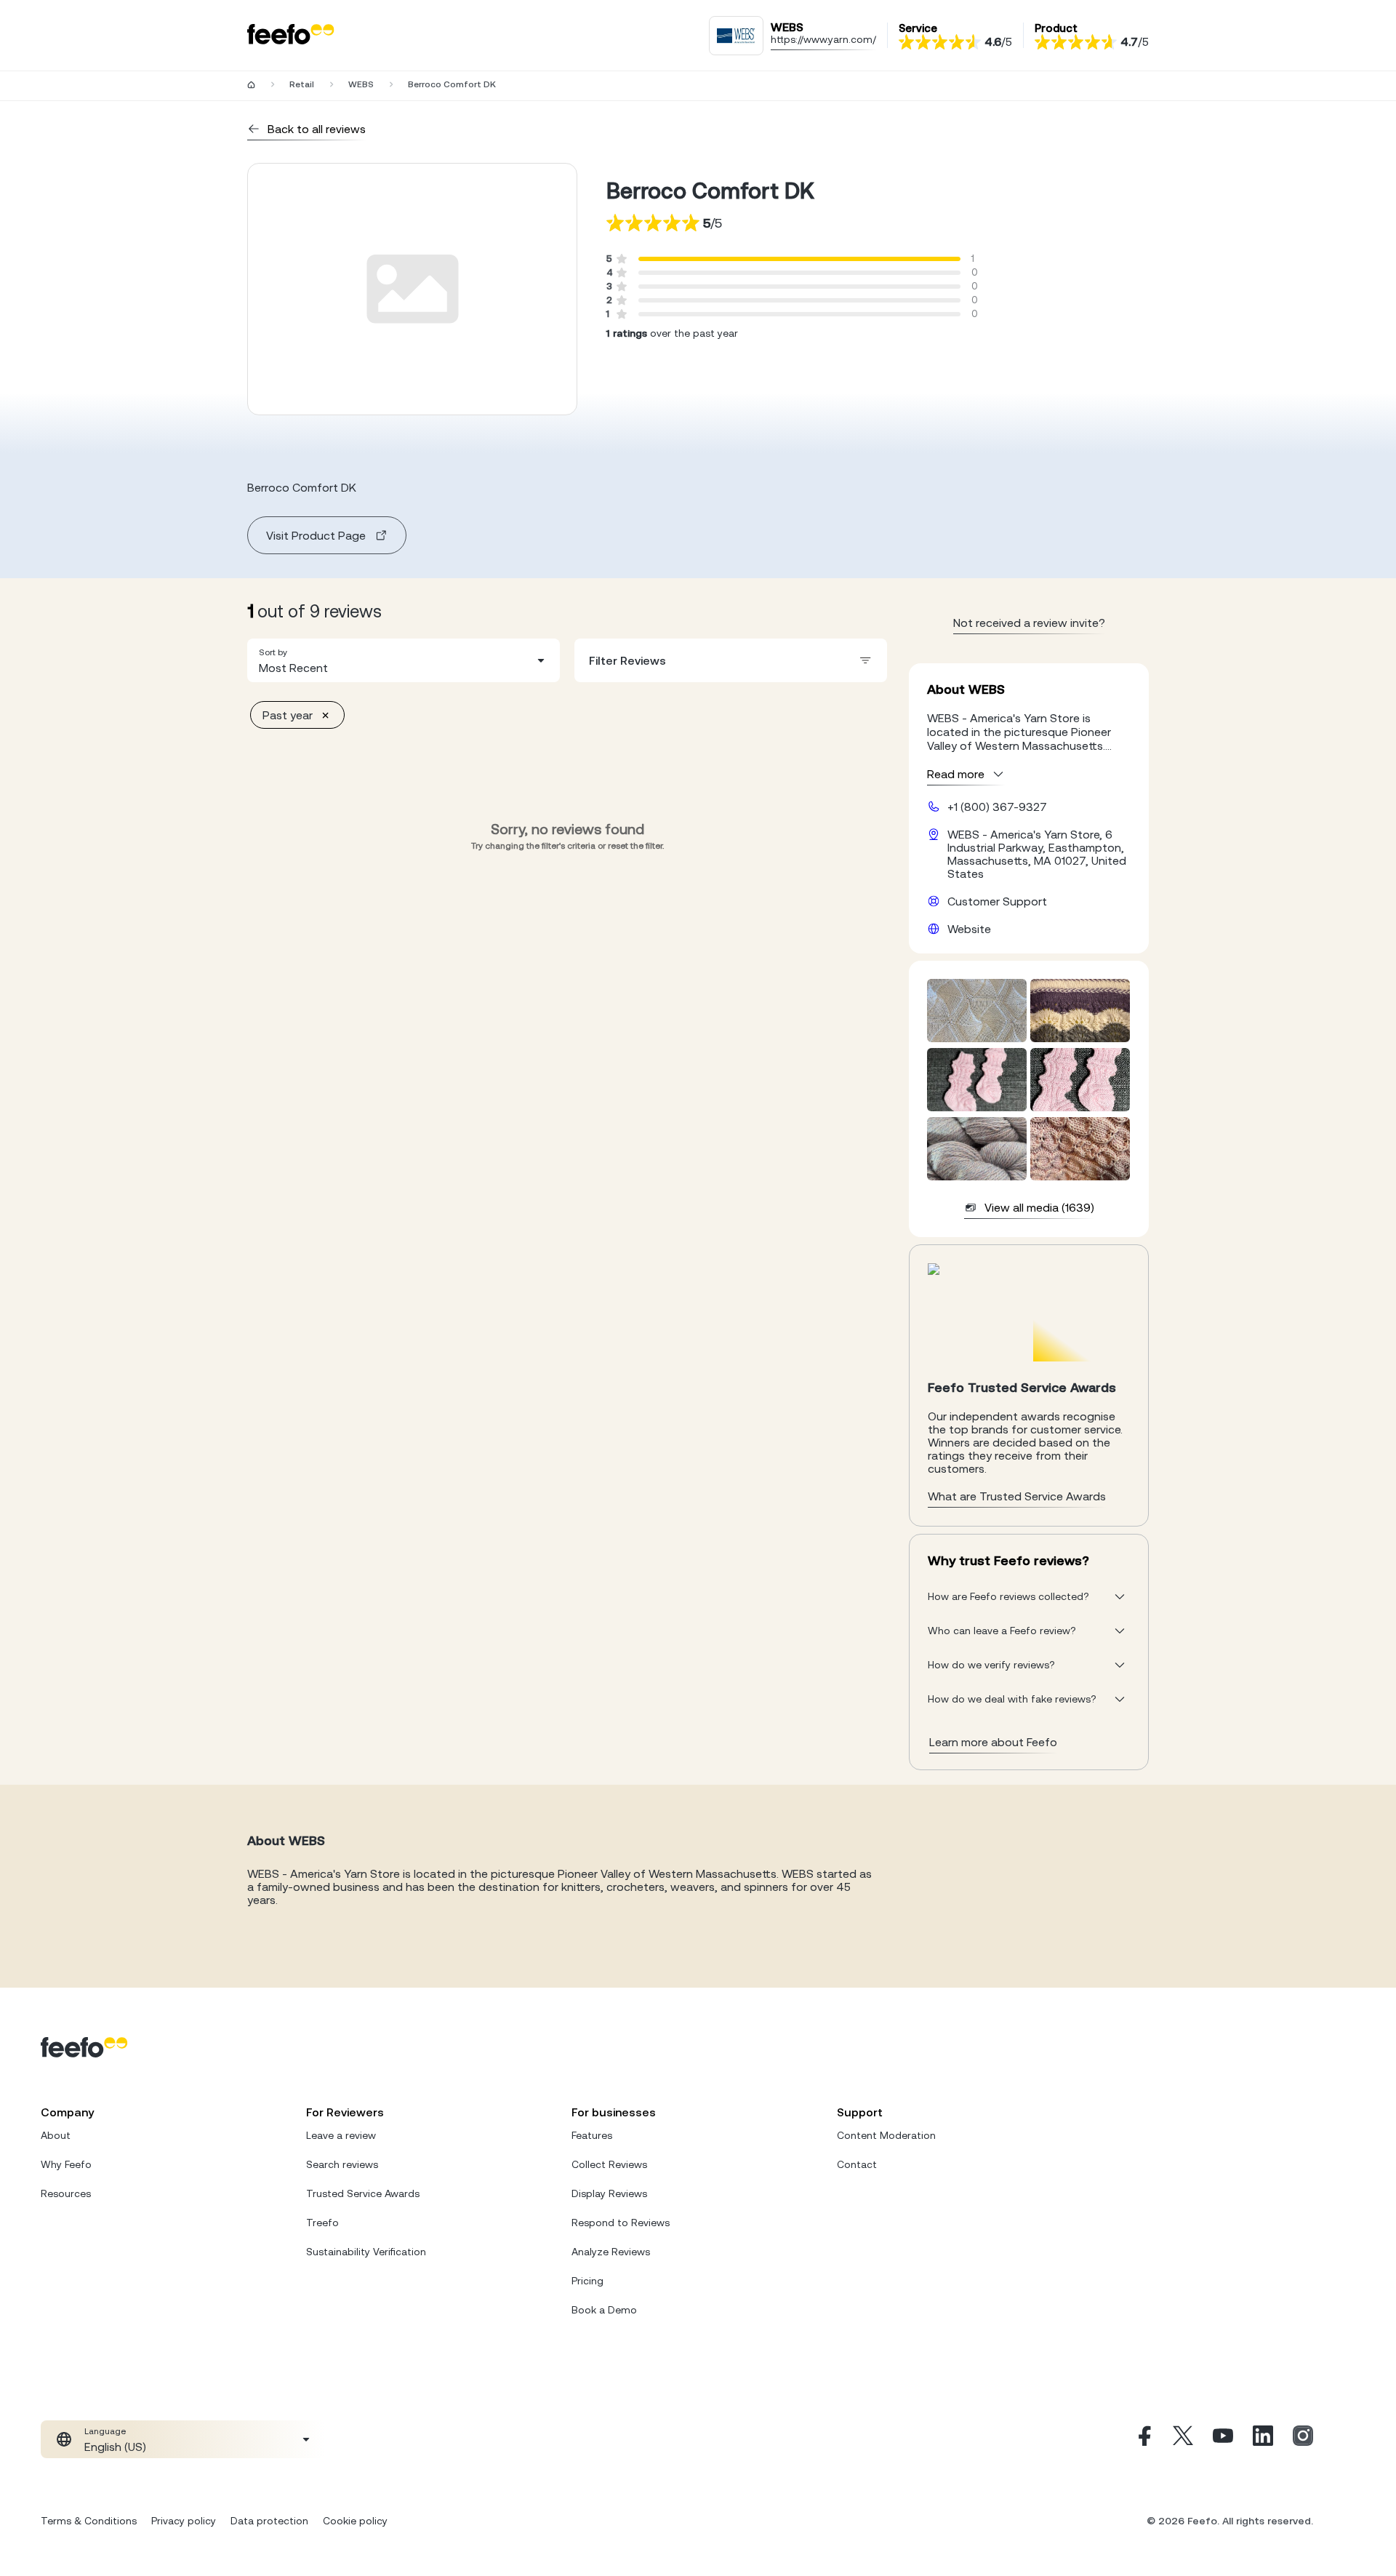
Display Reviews (609, 2193)
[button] (404, 660)
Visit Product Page (316, 535)
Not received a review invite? (1029, 623)
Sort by (273, 652)
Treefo (322, 2223)
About (56, 2135)
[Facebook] (1143, 2439)
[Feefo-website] (291, 35)
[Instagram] (1303, 2439)
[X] (1183, 2439)
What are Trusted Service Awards (1017, 1496)
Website (969, 929)
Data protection (269, 2521)
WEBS (361, 84)
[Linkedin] (1263, 2439)
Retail (302, 84)
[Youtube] (1223, 2439)
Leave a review (341, 2135)
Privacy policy (184, 2521)
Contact (857, 2164)
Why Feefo (66, 2164)
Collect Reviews (609, 2164)
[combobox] (404, 660)
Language (105, 2431)
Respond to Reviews (621, 2223)
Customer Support (997, 901)
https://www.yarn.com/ (823, 39)
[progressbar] (799, 259)
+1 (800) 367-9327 (997, 807)
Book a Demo (604, 2310)
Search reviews (342, 2164)
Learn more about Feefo (993, 1742)
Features (592, 2135)
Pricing (587, 2281)
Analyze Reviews (611, 2252)
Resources (66, 2193)
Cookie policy (355, 2521)
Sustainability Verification (366, 2252)
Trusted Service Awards (363, 2193)
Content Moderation (886, 2135)
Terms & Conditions (89, 2521)
